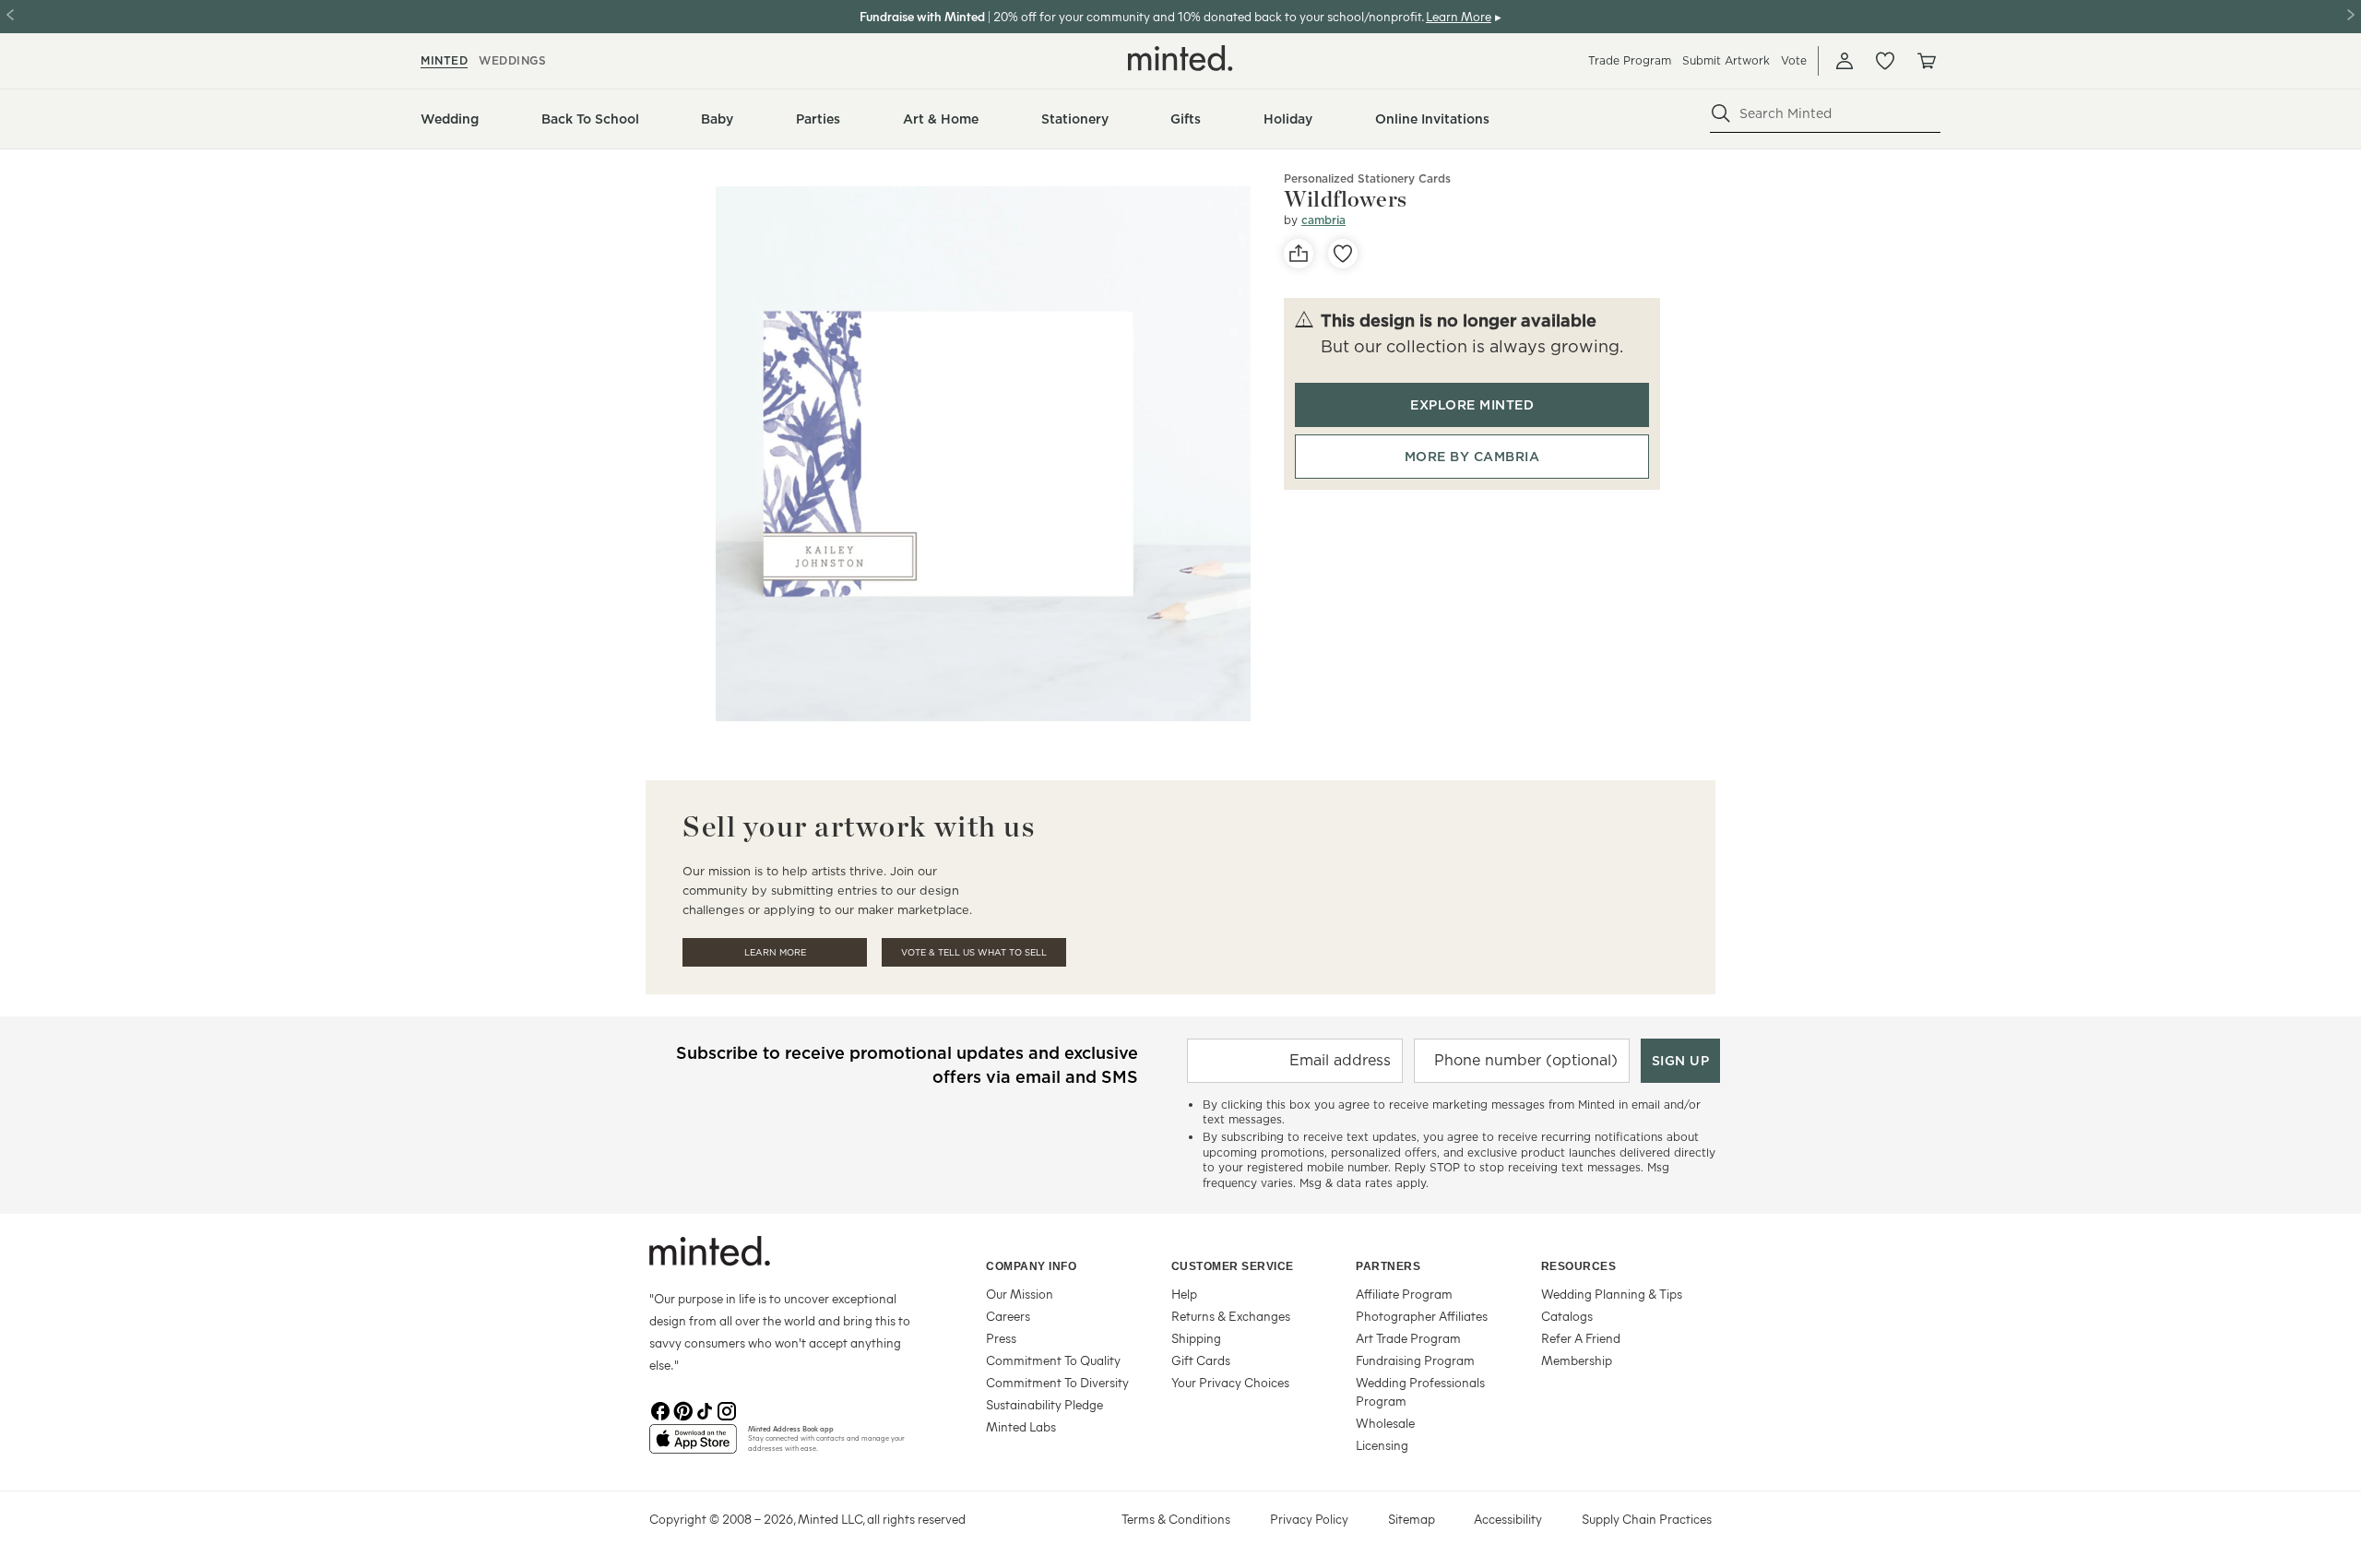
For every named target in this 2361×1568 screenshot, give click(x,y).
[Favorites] (1885, 61)
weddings (512, 60)
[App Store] (693, 1446)
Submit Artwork (1726, 60)
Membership (1577, 1360)
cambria (1323, 220)
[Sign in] (1845, 61)
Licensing (1382, 1445)
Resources (1579, 1266)
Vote (1794, 60)
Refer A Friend (1581, 1338)
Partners (1388, 1266)
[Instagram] (727, 1409)
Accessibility (1508, 1519)
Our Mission (1020, 1294)
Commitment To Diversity (1057, 1382)
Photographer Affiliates (1422, 1316)
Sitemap (1412, 1519)
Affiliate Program (1404, 1294)
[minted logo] (1180, 58)
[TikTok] (705, 1409)
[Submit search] (1721, 113)
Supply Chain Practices (1647, 1519)
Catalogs (1567, 1316)
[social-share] (1299, 254)
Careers (1008, 1316)
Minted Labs (1021, 1426)
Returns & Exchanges (1231, 1316)
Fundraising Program (1415, 1360)
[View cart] (1926, 61)
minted (444, 60)
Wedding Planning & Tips (1612, 1294)
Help (1184, 1294)
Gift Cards (1201, 1360)
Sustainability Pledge (1044, 1404)
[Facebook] (660, 1409)
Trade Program (1630, 60)
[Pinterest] (682, 1409)
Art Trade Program (1408, 1338)
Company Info (1031, 1266)
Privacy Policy (1309, 1519)
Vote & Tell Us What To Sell (974, 952)
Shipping (1196, 1338)
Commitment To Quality (1053, 1360)
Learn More (775, 952)
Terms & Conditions (1176, 1519)
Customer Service (1233, 1266)
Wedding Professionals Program (1420, 1391)
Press (1001, 1338)
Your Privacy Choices (1230, 1382)
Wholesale (1385, 1423)
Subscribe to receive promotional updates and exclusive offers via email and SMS (907, 1065)
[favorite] (1343, 254)
